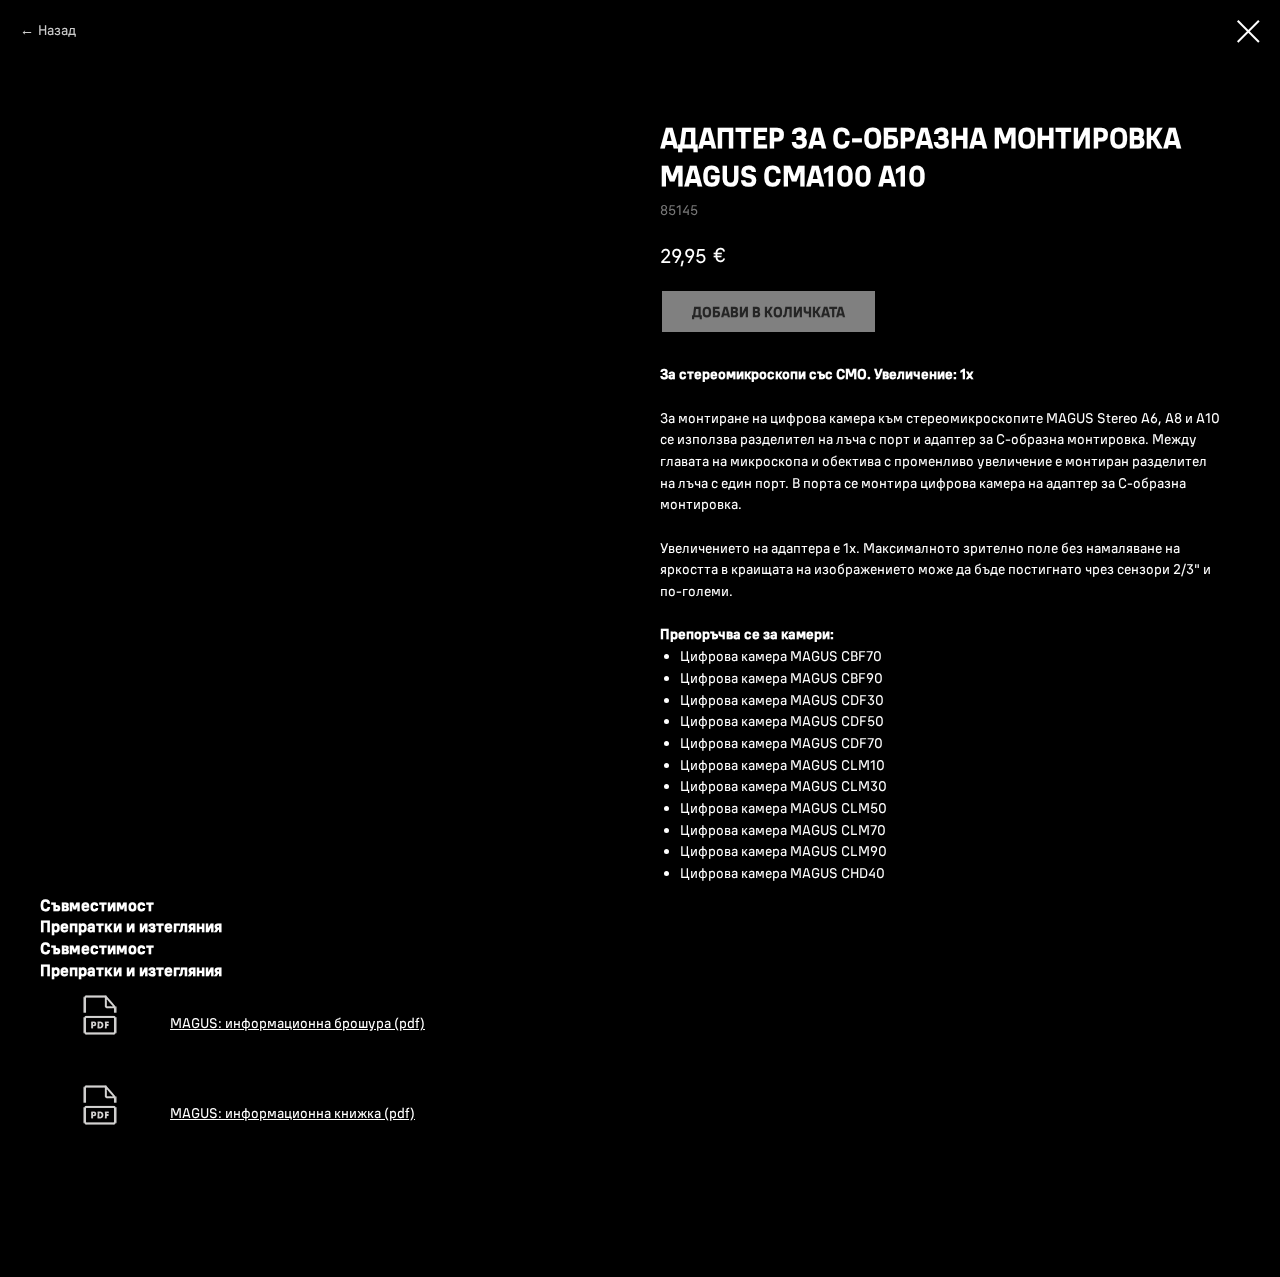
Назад (57, 30)
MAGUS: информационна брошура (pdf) (297, 1023)
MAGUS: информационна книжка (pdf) (292, 1113)
